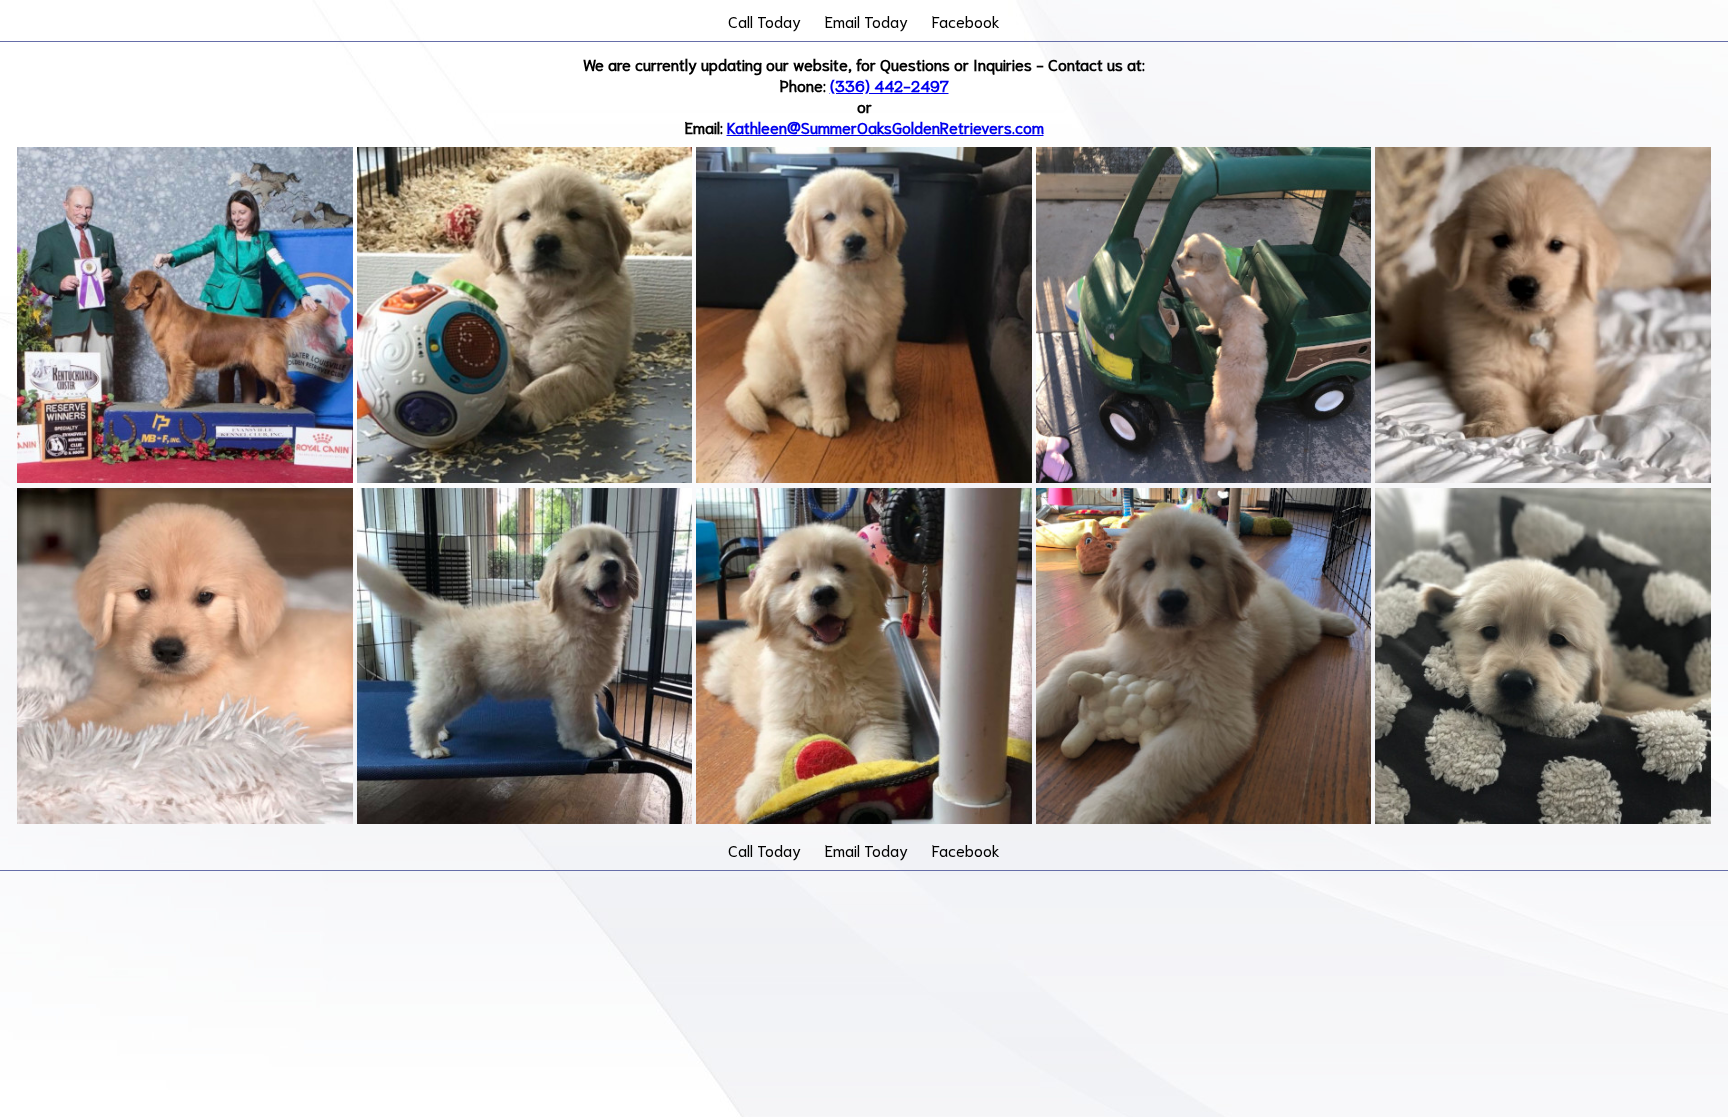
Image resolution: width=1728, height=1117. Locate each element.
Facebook (966, 20)
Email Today (866, 20)
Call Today (764, 20)
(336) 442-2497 (889, 84)
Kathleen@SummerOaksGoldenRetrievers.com (885, 126)
